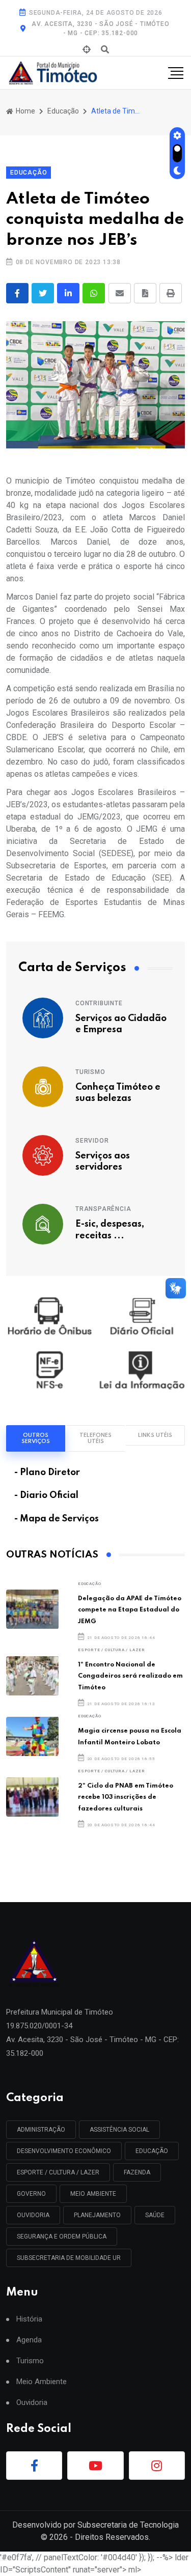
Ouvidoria (32, 2403)
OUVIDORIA (33, 2215)
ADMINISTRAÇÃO (41, 2130)
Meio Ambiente (93, 2194)
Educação (63, 111)
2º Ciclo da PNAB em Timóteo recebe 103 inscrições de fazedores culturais (126, 1797)
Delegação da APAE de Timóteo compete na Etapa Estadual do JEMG (130, 1610)
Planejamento (97, 2215)
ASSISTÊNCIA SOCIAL (119, 2130)
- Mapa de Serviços (57, 1519)
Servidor (92, 1141)
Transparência (103, 1209)
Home (25, 111)
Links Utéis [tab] (155, 1435)
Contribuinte (99, 1003)
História (29, 2319)
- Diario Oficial (46, 1495)
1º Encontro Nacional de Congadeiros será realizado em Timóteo (130, 1676)
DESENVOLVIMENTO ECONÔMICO (64, 2151)
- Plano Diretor (47, 1473)
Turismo (90, 1072)
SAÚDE (155, 2215)
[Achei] (87, 50)
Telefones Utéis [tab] (95, 1438)
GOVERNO (31, 2194)
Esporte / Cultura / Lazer (112, 1650)
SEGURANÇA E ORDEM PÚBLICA (62, 2237)
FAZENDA (137, 2172)
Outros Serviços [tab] (36, 1438)
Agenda (29, 2340)
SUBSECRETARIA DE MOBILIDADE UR (69, 2258)
